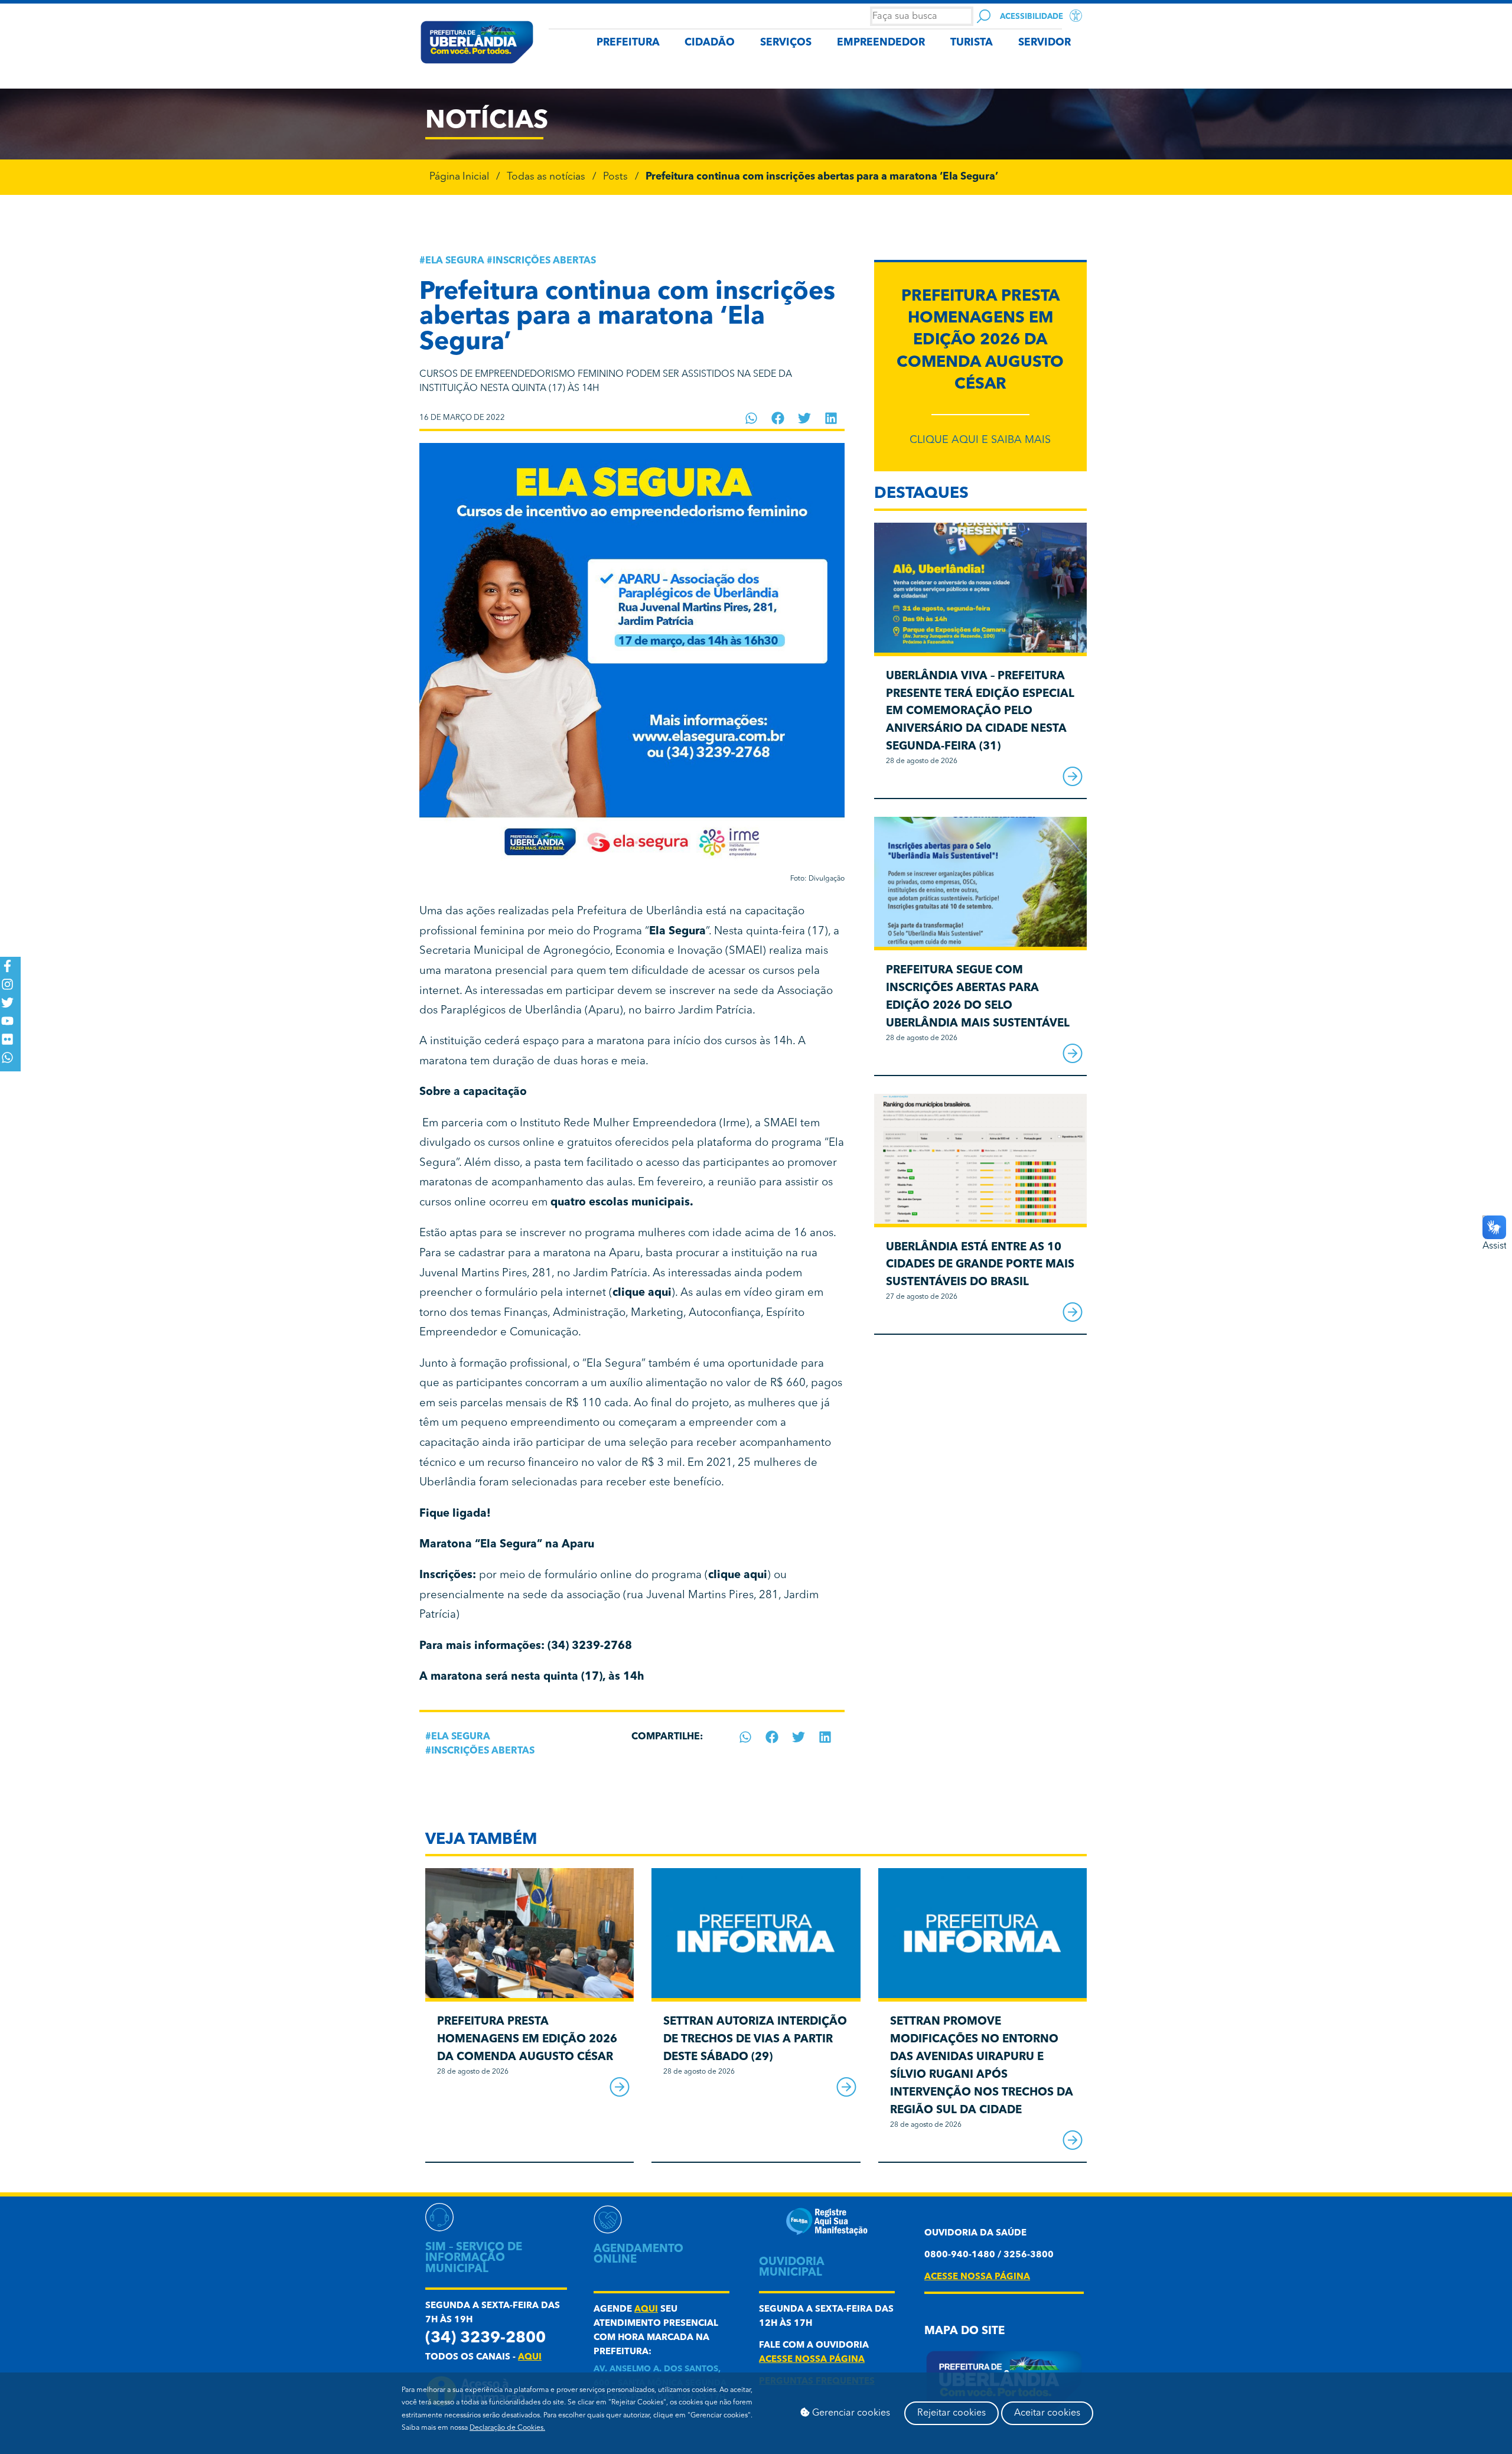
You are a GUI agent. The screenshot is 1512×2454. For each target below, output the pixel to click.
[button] (752, 418)
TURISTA (972, 43)
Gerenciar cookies (850, 2413)
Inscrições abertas (544, 261)
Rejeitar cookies (951, 2413)
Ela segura (455, 261)
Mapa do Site (964, 2331)
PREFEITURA (628, 43)
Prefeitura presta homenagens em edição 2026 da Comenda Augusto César (980, 341)
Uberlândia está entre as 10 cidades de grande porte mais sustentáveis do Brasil (980, 1265)
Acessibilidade (1032, 17)
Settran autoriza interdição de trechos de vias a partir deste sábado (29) (755, 2040)
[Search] (984, 16)
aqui (530, 2357)
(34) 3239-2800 (485, 2339)
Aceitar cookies (1047, 2413)
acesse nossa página (812, 2360)
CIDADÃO (710, 43)
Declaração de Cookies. (507, 2428)
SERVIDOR (1045, 43)
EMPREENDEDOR (881, 43)
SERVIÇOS (786, 43)
